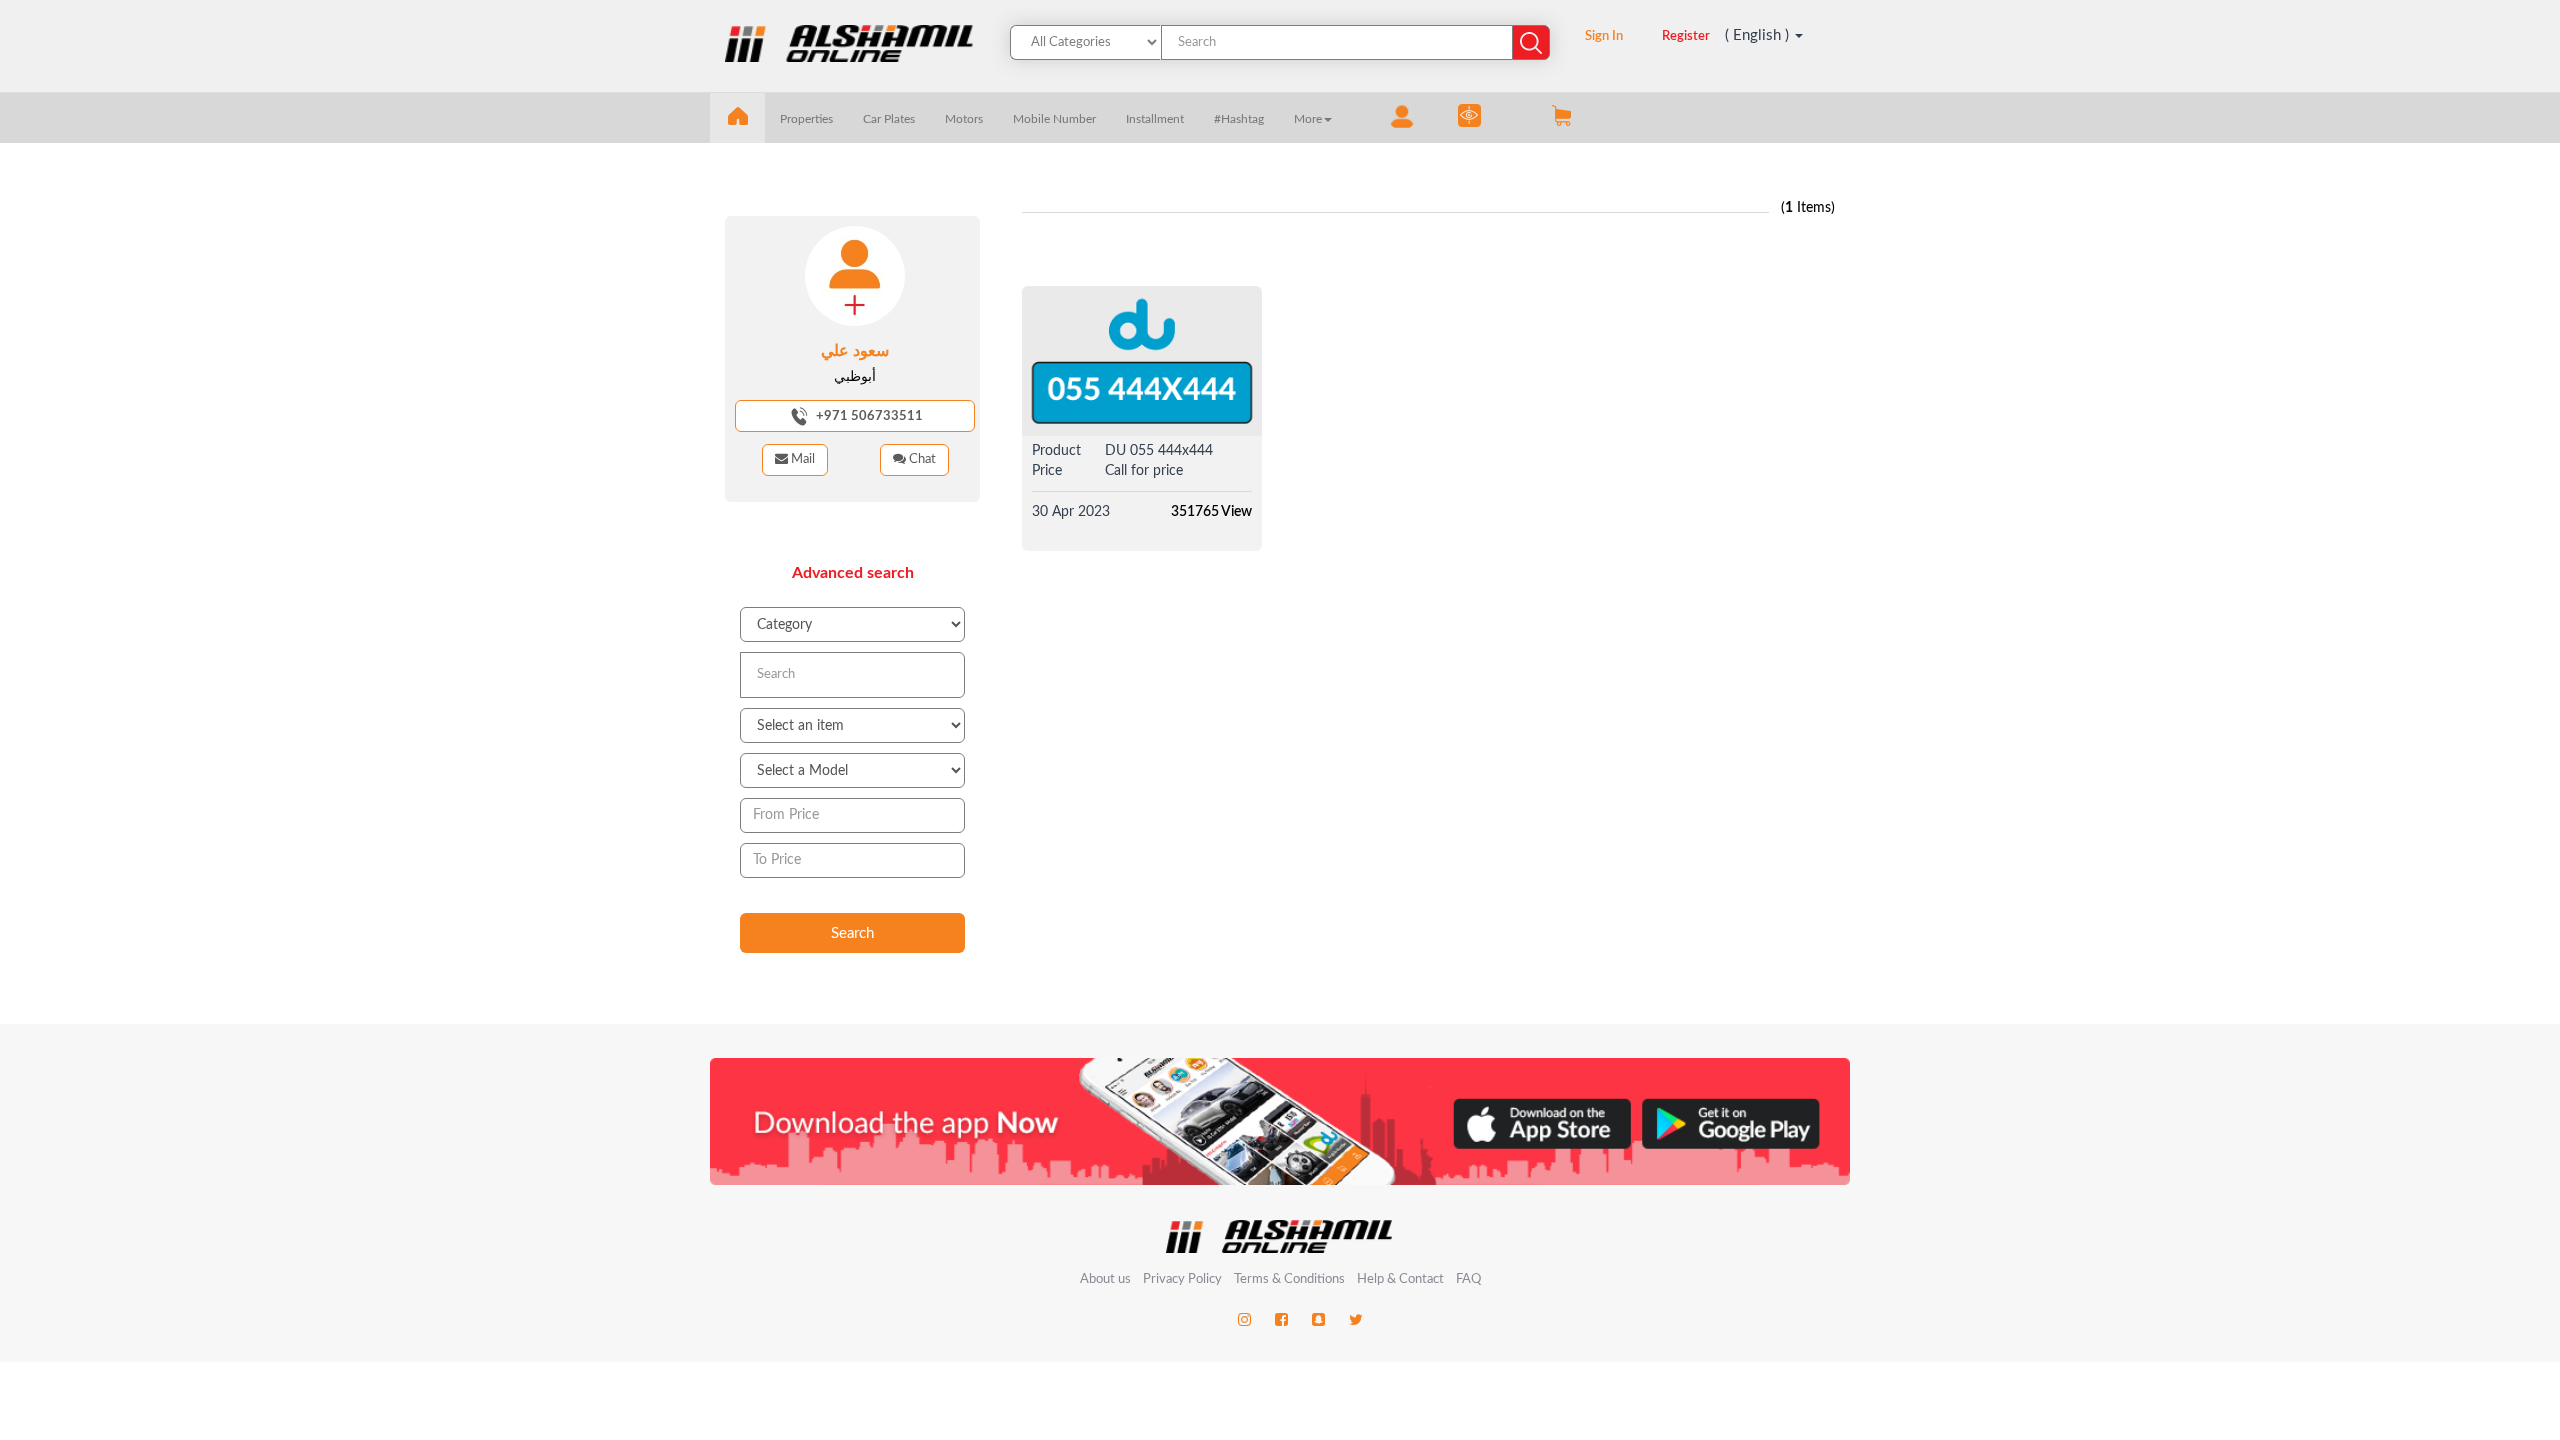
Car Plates (889, 119)
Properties (806, 119)
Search (852, 933)
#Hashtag (1239, 119)
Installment (1155, 119)
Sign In (1604, 36)
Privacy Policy (1184, 1279)
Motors (964, 119)
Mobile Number (1054, 119)
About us (1105, 1279)
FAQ (1468, 1279)
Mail (801, 459)
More (1308, 119)
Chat (921, 459)
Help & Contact (1400, 1279)
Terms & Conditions (1291, 1279)
